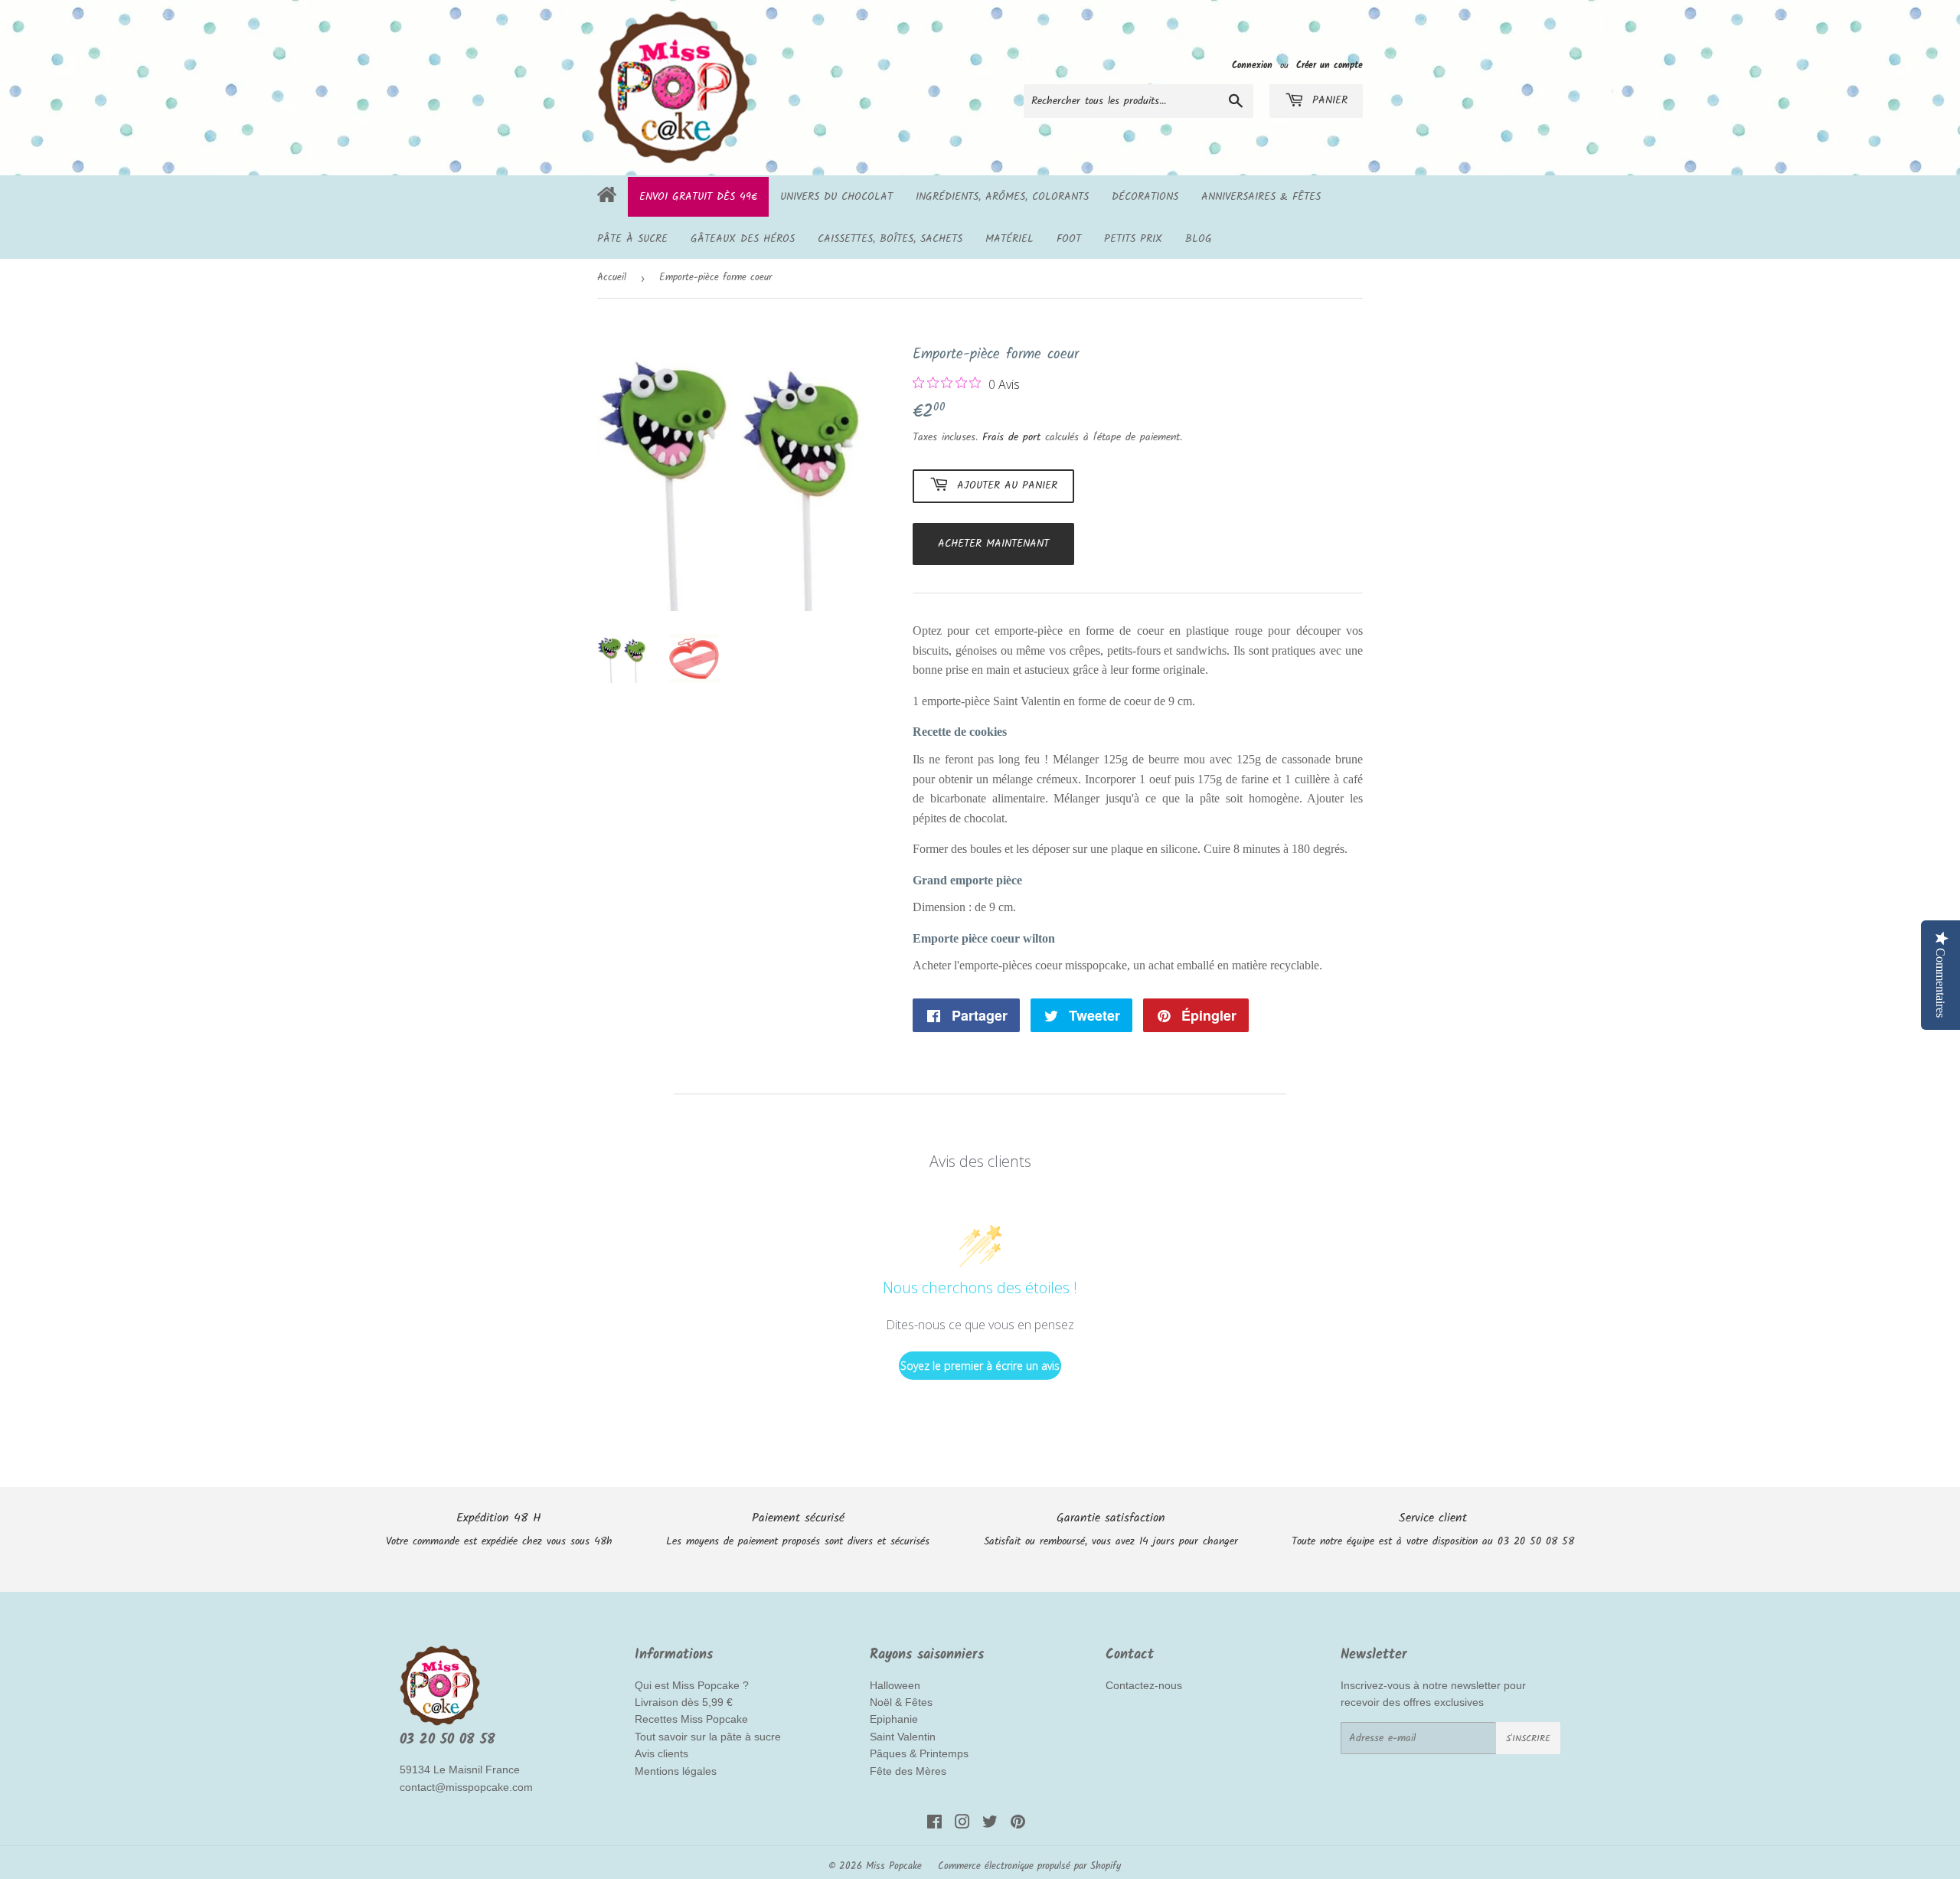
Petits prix (1133, 239)
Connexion (1252, 65)
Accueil (612, 278)
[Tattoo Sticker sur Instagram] (962, 1825)
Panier (1328, 100)
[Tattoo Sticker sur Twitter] (990, 1825)
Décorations (1145, 197)
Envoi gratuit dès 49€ (698, 197)
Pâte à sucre (632, 239)
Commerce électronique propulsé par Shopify (1029, 1866)
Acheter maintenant (993, 544)
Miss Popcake (894, 1866)
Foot (1069, 239)
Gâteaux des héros (743, 239)
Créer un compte (1330, 65)
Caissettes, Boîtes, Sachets (890, 239)
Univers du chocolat (836, 197)
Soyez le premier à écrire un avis (980, 1366)
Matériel (1009, 239)
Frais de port (1011, 437)
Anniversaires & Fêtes (1261, 197)
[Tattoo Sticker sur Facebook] (934, 1825)
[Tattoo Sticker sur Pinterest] (1018, 1825)
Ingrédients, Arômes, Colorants (1002, 197)
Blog (1199, 239)
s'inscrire (1528, 1738)
